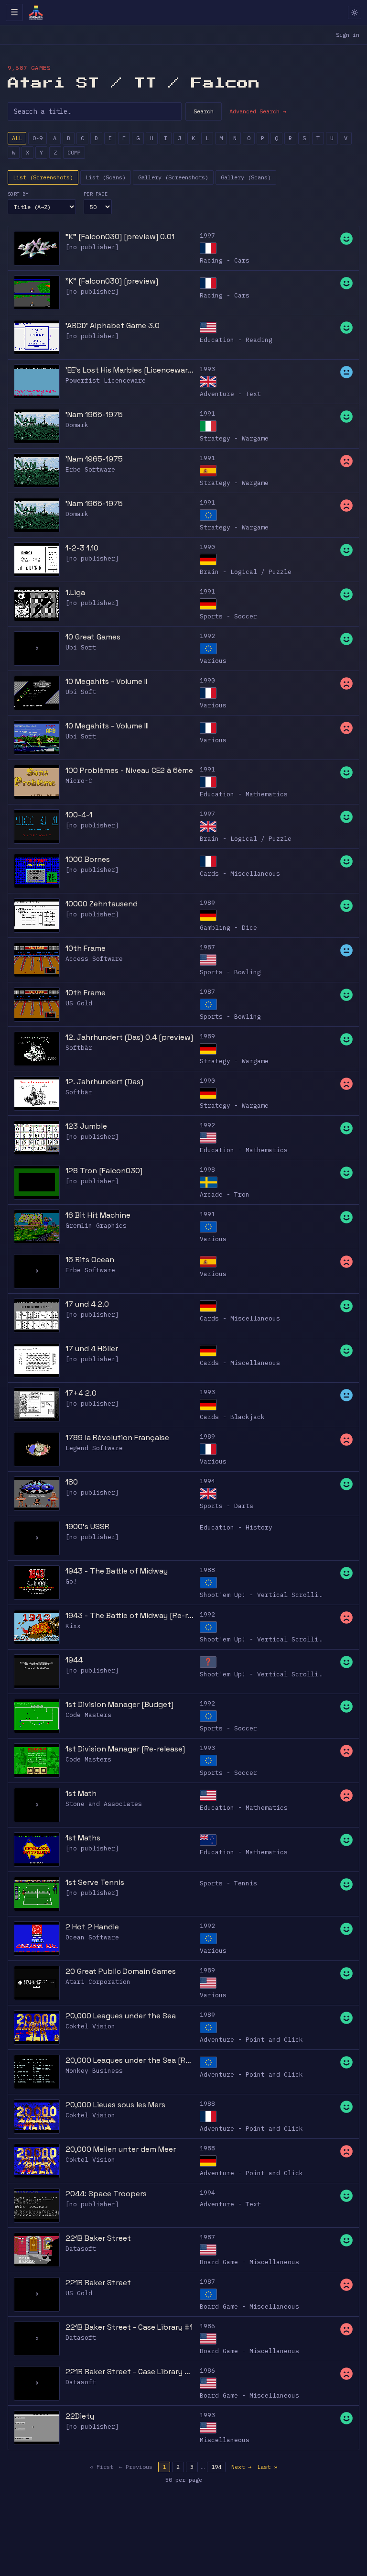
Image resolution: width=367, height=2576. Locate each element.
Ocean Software (92, 1937)
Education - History (236, 1527)
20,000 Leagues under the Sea (121, 2016)
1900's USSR (87, 1526)
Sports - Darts (227, 1506)
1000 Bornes (88, 859)
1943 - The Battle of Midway (117, 1571)
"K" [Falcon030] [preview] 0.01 (120, 237)
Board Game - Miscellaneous (249, 2262)
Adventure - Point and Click (251, 2040)
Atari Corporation (98, 1982)
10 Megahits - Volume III (107, 726)
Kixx (73, 1626)
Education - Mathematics (244, 794)
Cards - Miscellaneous (240, 874)
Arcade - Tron (225, 1194)
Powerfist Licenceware (106, 380)
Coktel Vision (90, 2026)
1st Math (81, 1793)
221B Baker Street (98, 2238)
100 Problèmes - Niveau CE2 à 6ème (129, 770)
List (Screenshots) (43, 177)
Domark (77, 425)
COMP (74, 152)
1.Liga (75, 592)
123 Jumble (86, 1126)
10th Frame (86, 948)
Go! (71, 1581)
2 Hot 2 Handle (92, 1927)
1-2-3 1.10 (82, 548)
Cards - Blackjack (232, 1417)
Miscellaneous (225, 2440)
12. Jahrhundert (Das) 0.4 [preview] (129, 1037)
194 (216, 2467)
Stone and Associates (104, 1804)
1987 (207, 947)
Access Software (94, 959)
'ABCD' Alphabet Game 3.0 (113, 325)
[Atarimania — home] (36, 12)
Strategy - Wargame (234, 438)
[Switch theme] (355, 12)
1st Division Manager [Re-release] (125, 1749)
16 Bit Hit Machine (98, 1215)
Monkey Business (94, 2071)
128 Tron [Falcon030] (104, 1171)
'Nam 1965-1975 (94, 414)
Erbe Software (90, 469)
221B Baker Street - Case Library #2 (130, 2372)
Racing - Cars (225, 260)
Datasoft (81, 2249)
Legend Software (94, 1448)
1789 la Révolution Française (117, 1437)
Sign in (348, 35)
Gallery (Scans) (246, 177)
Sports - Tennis (228, 1883)
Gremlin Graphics (96, 1226)
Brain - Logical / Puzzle (246, 572)
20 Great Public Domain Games (121, 1971)
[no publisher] (92, 247)
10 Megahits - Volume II (106, 681)
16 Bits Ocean (90, 1260)
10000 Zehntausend (102, 904)
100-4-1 (79, 815)
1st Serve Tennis (95, 1882)
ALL (17, 138)
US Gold (79, 1003)
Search (204, 111)
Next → (241, 2467)
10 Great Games (93, 637)
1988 (207, 1570)
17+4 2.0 (81, 1393)
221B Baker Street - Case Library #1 (129, 2327)
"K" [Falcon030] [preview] (112, 281)
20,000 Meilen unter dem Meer (121, 2149)
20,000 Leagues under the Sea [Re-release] (130, 2060)
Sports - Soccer (228, 616)
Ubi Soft (81, 647)
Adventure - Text (230, 394)
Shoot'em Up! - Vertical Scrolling (263, 1595)
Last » (267, 2467)
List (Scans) (106, 177)
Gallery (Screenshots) (173, 177)
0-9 (38, 138)
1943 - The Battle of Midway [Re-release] (130, 1615)
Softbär (79, 1048)
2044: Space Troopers (106, 2194)
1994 (207, 1481)
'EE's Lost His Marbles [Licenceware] (130, 370)
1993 (207, 369)
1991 (207, 413)
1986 (207, 2326)
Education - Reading (236, 340)
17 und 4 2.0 (87, 1304)
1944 (74, 1660)
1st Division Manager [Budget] (119, 1704)
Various (213, 661)
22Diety (80, 2416)
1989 (207, 903)
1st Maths (83, 1838)
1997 (207, 236)
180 (72, 1482)
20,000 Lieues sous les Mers (115, 2105)
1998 (207, 1170)
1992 (207, 636)
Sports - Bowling (230, 972)
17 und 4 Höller (92, 1349)
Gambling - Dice (228, 928)
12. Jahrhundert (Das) (104, 1082)
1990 (207, 547)
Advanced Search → (258, 111)
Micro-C (79, 781)
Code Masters (88, 1715)
